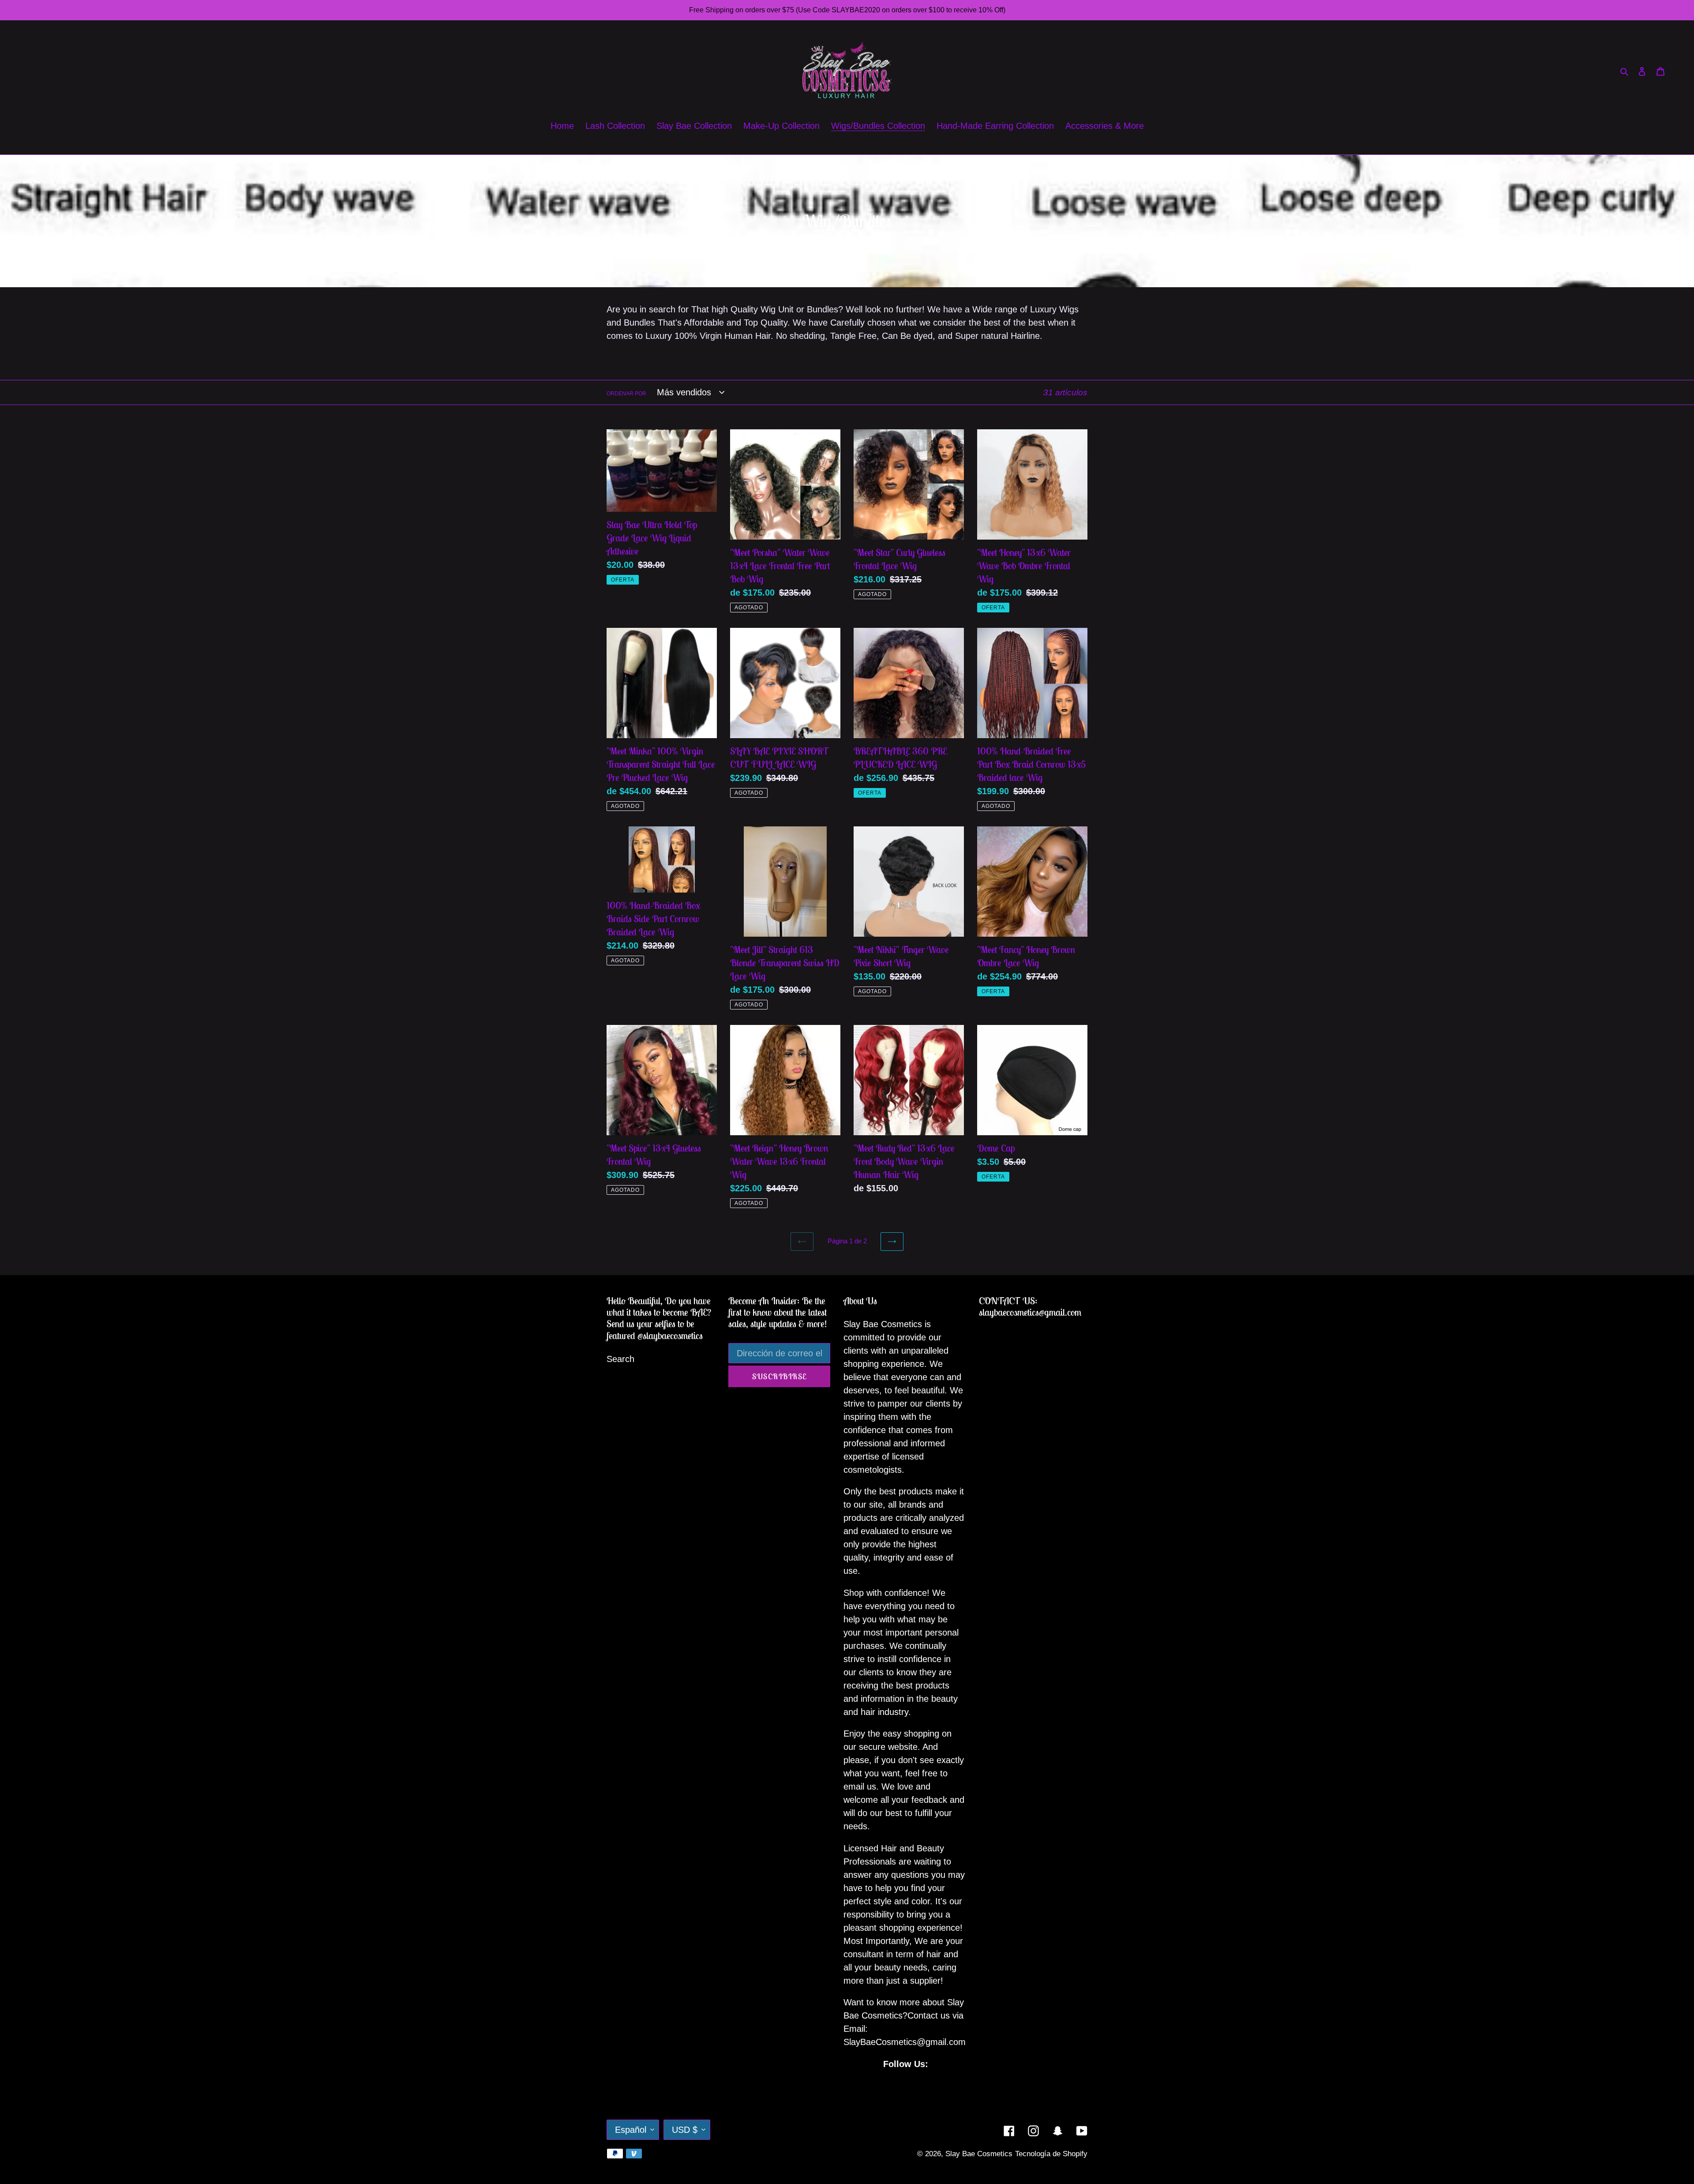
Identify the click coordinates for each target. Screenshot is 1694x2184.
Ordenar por (626, 394)
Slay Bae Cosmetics (979, 2154)
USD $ (685, 2130)
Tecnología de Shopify (1051, 2154)
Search (620, 1359)
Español (631, 2130)
